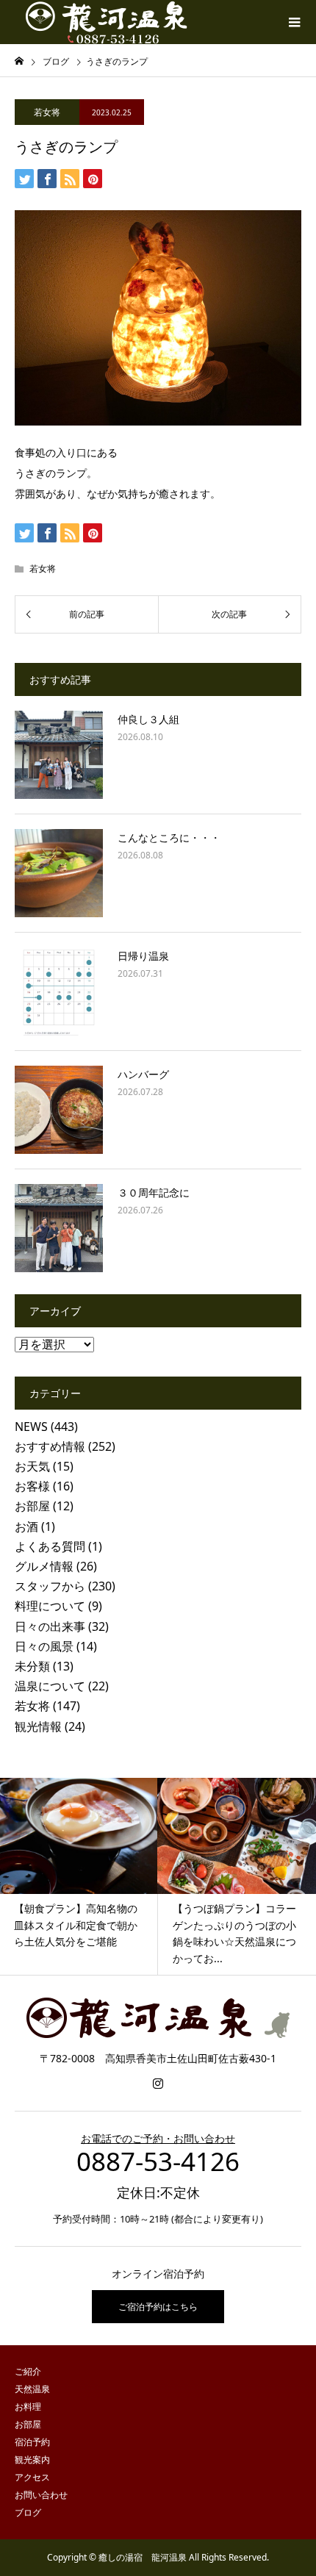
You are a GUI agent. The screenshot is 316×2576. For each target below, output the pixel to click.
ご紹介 (28, 2371)
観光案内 (32, 2460)
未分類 (32, 1666)
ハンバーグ (143, 1074)
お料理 (28, 2407)
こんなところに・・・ (169, 837)
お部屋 (32, 1506)
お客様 (32, 1486)
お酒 (26, 1526)
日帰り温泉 (143, 956)
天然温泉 (32, 2389)
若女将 (47, 112)
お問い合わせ (41, 2495)
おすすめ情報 (50, 1446)
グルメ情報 (44, 1566)
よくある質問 (50, 1546)
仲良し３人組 (148, 719)
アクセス (32, 2477)
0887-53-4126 (158, 2161)
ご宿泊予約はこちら (158, 2307)
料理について (50, 1606)
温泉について (50, 1686)
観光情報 (38, 1726)
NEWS (31, 1427)
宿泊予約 (32, 2442)
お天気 (32, 1466)
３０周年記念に (154, 1192)
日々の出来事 (50, 1626)
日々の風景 (44, 1646)
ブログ (28, 2512)
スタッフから (50, 1586)
